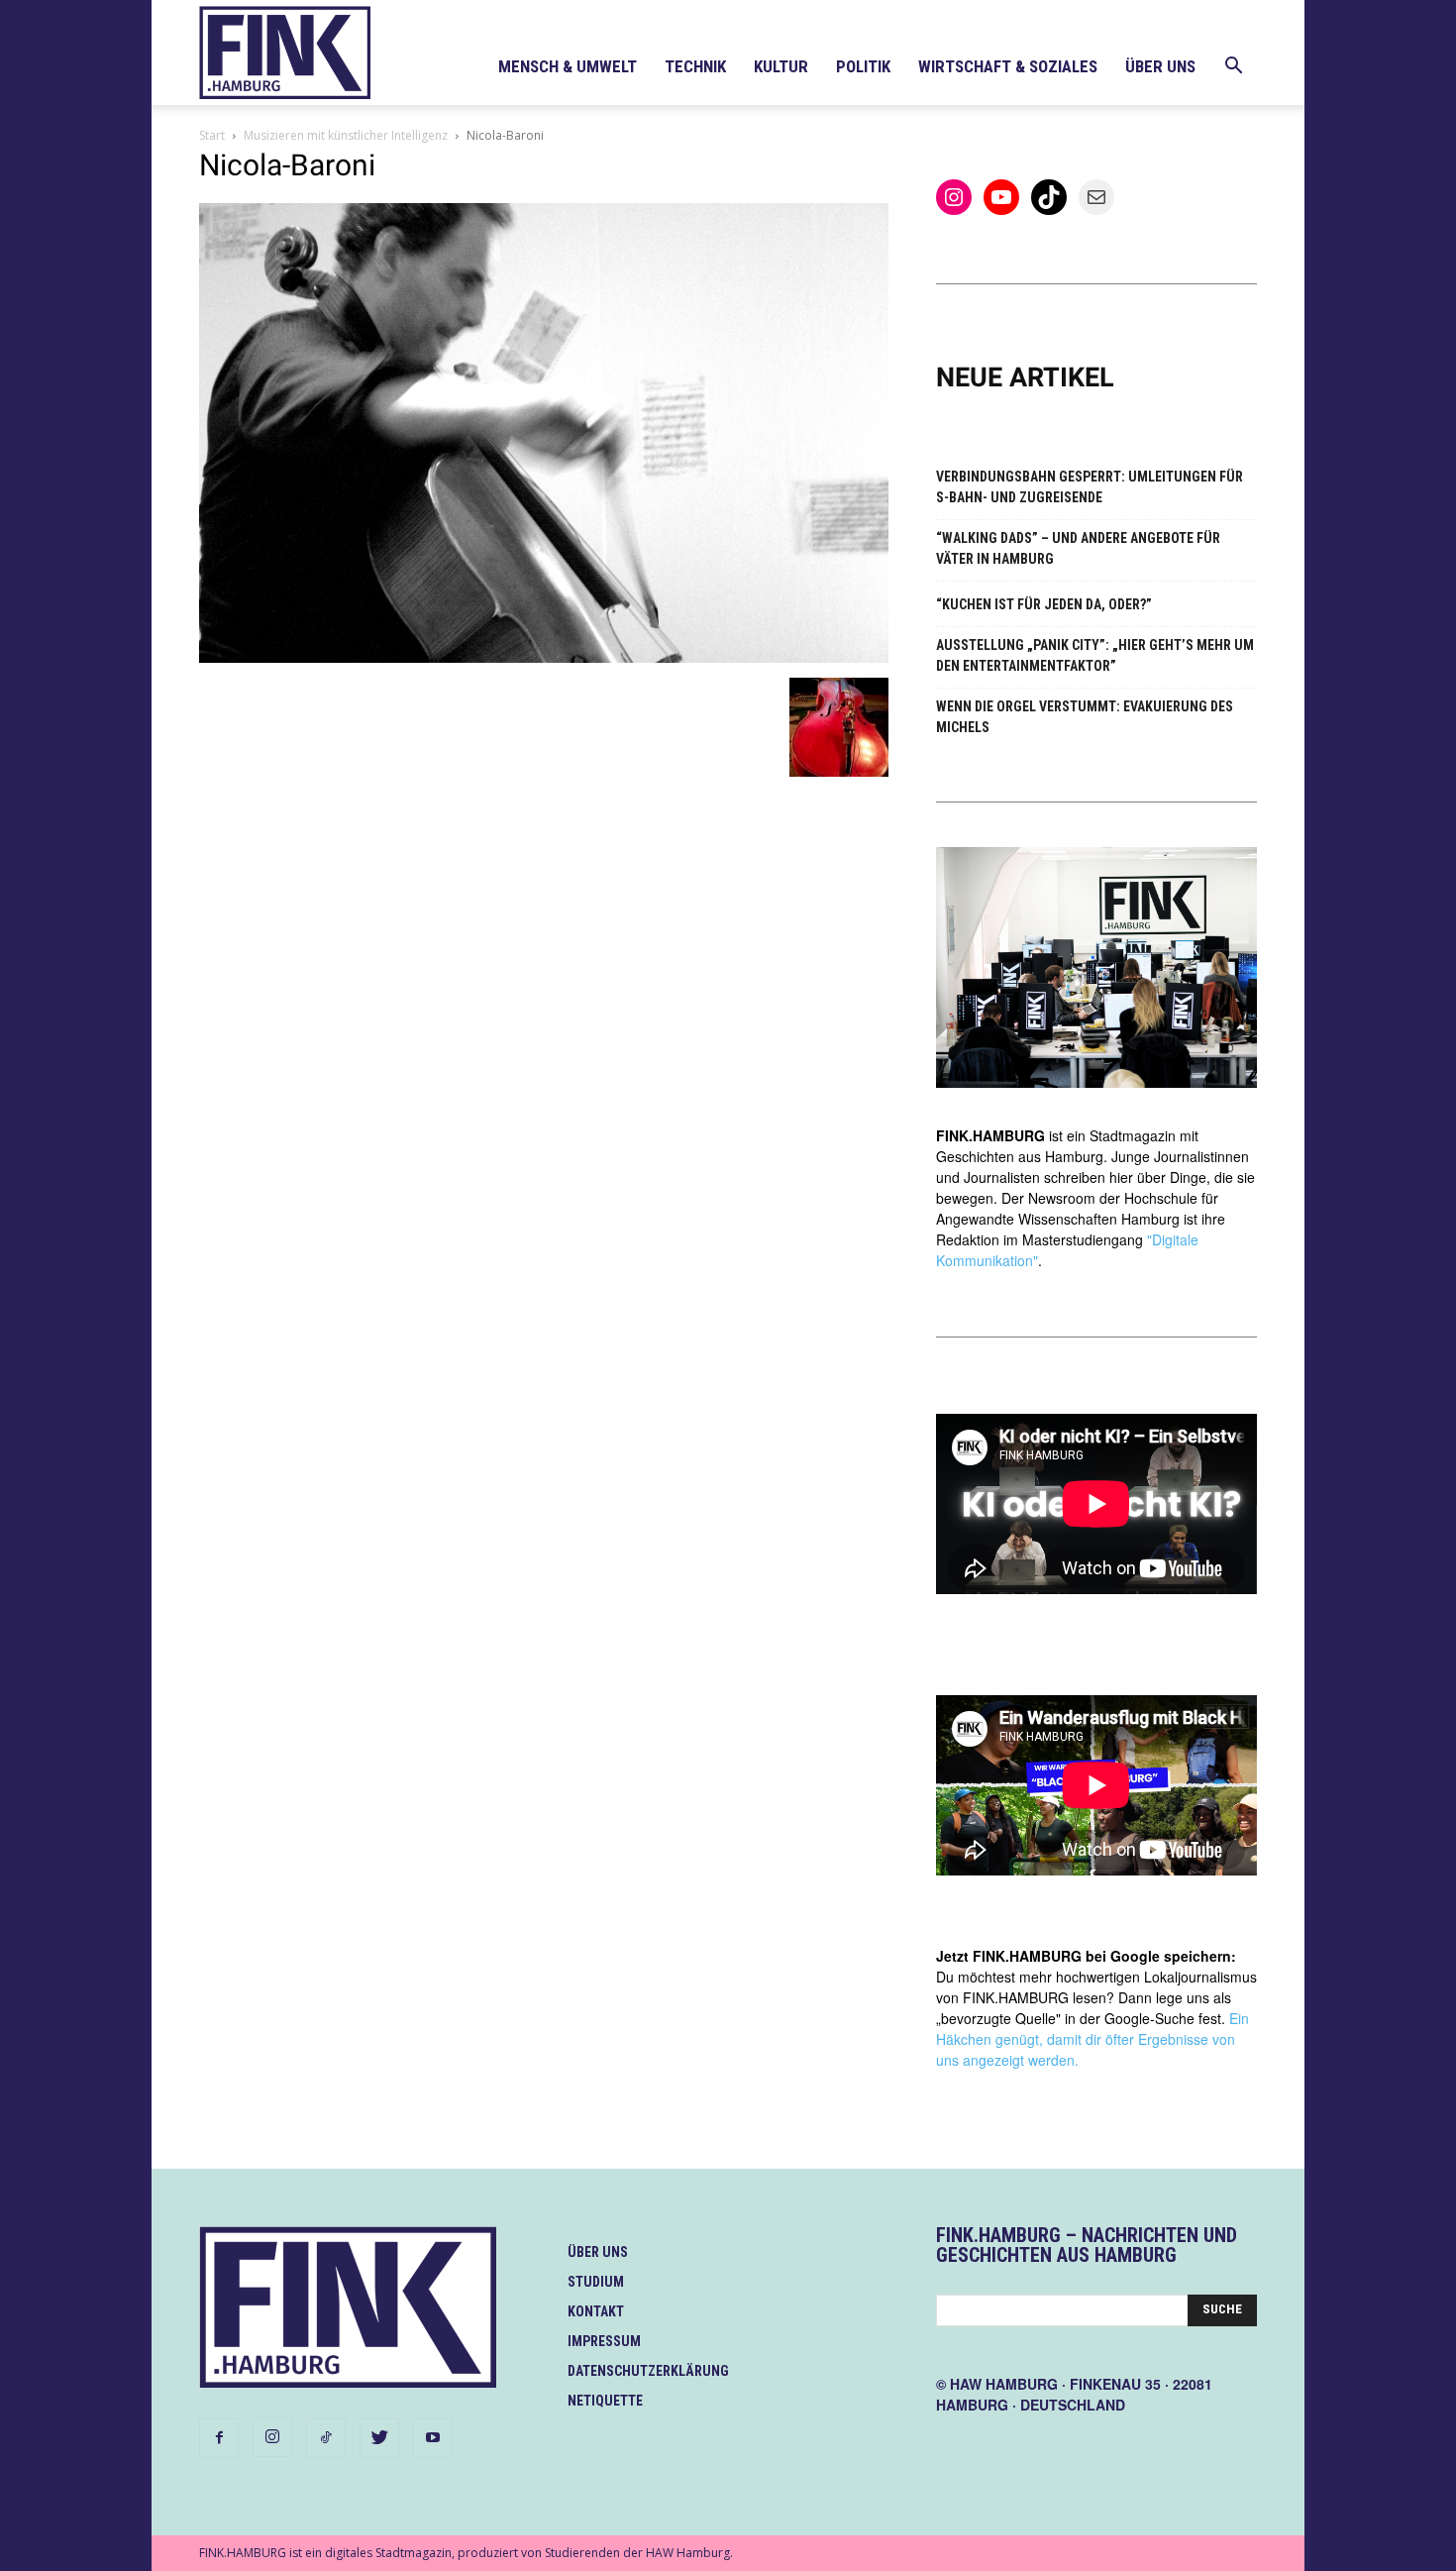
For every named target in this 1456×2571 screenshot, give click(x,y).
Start (212, 135)
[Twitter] (379, 2438)
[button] (1233, 68)
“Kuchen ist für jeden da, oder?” (1044, 604)
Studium (596, 2282)
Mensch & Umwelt (568, 66)
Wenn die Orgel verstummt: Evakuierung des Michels (1085, 717)
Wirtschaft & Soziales (1008, 66)
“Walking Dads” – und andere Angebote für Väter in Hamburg (1078, 548)
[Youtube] (433, 2438)
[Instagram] (272, 2437)
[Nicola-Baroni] (544, 657)
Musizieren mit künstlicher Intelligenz (346, 135)
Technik (695, 66)
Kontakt (596, 2311)
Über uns (1160, 66)
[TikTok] (326, 2438)
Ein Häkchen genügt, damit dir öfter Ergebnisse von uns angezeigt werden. (1092, 2039)
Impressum (604, 2341)
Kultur (781, 66)
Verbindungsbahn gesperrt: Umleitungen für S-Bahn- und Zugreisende (1090, 487)
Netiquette (605, 2401)
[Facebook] (219, 2438)
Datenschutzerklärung (648, 2371)
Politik (863, 66)
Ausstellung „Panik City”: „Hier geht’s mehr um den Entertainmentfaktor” (1095, 655)
